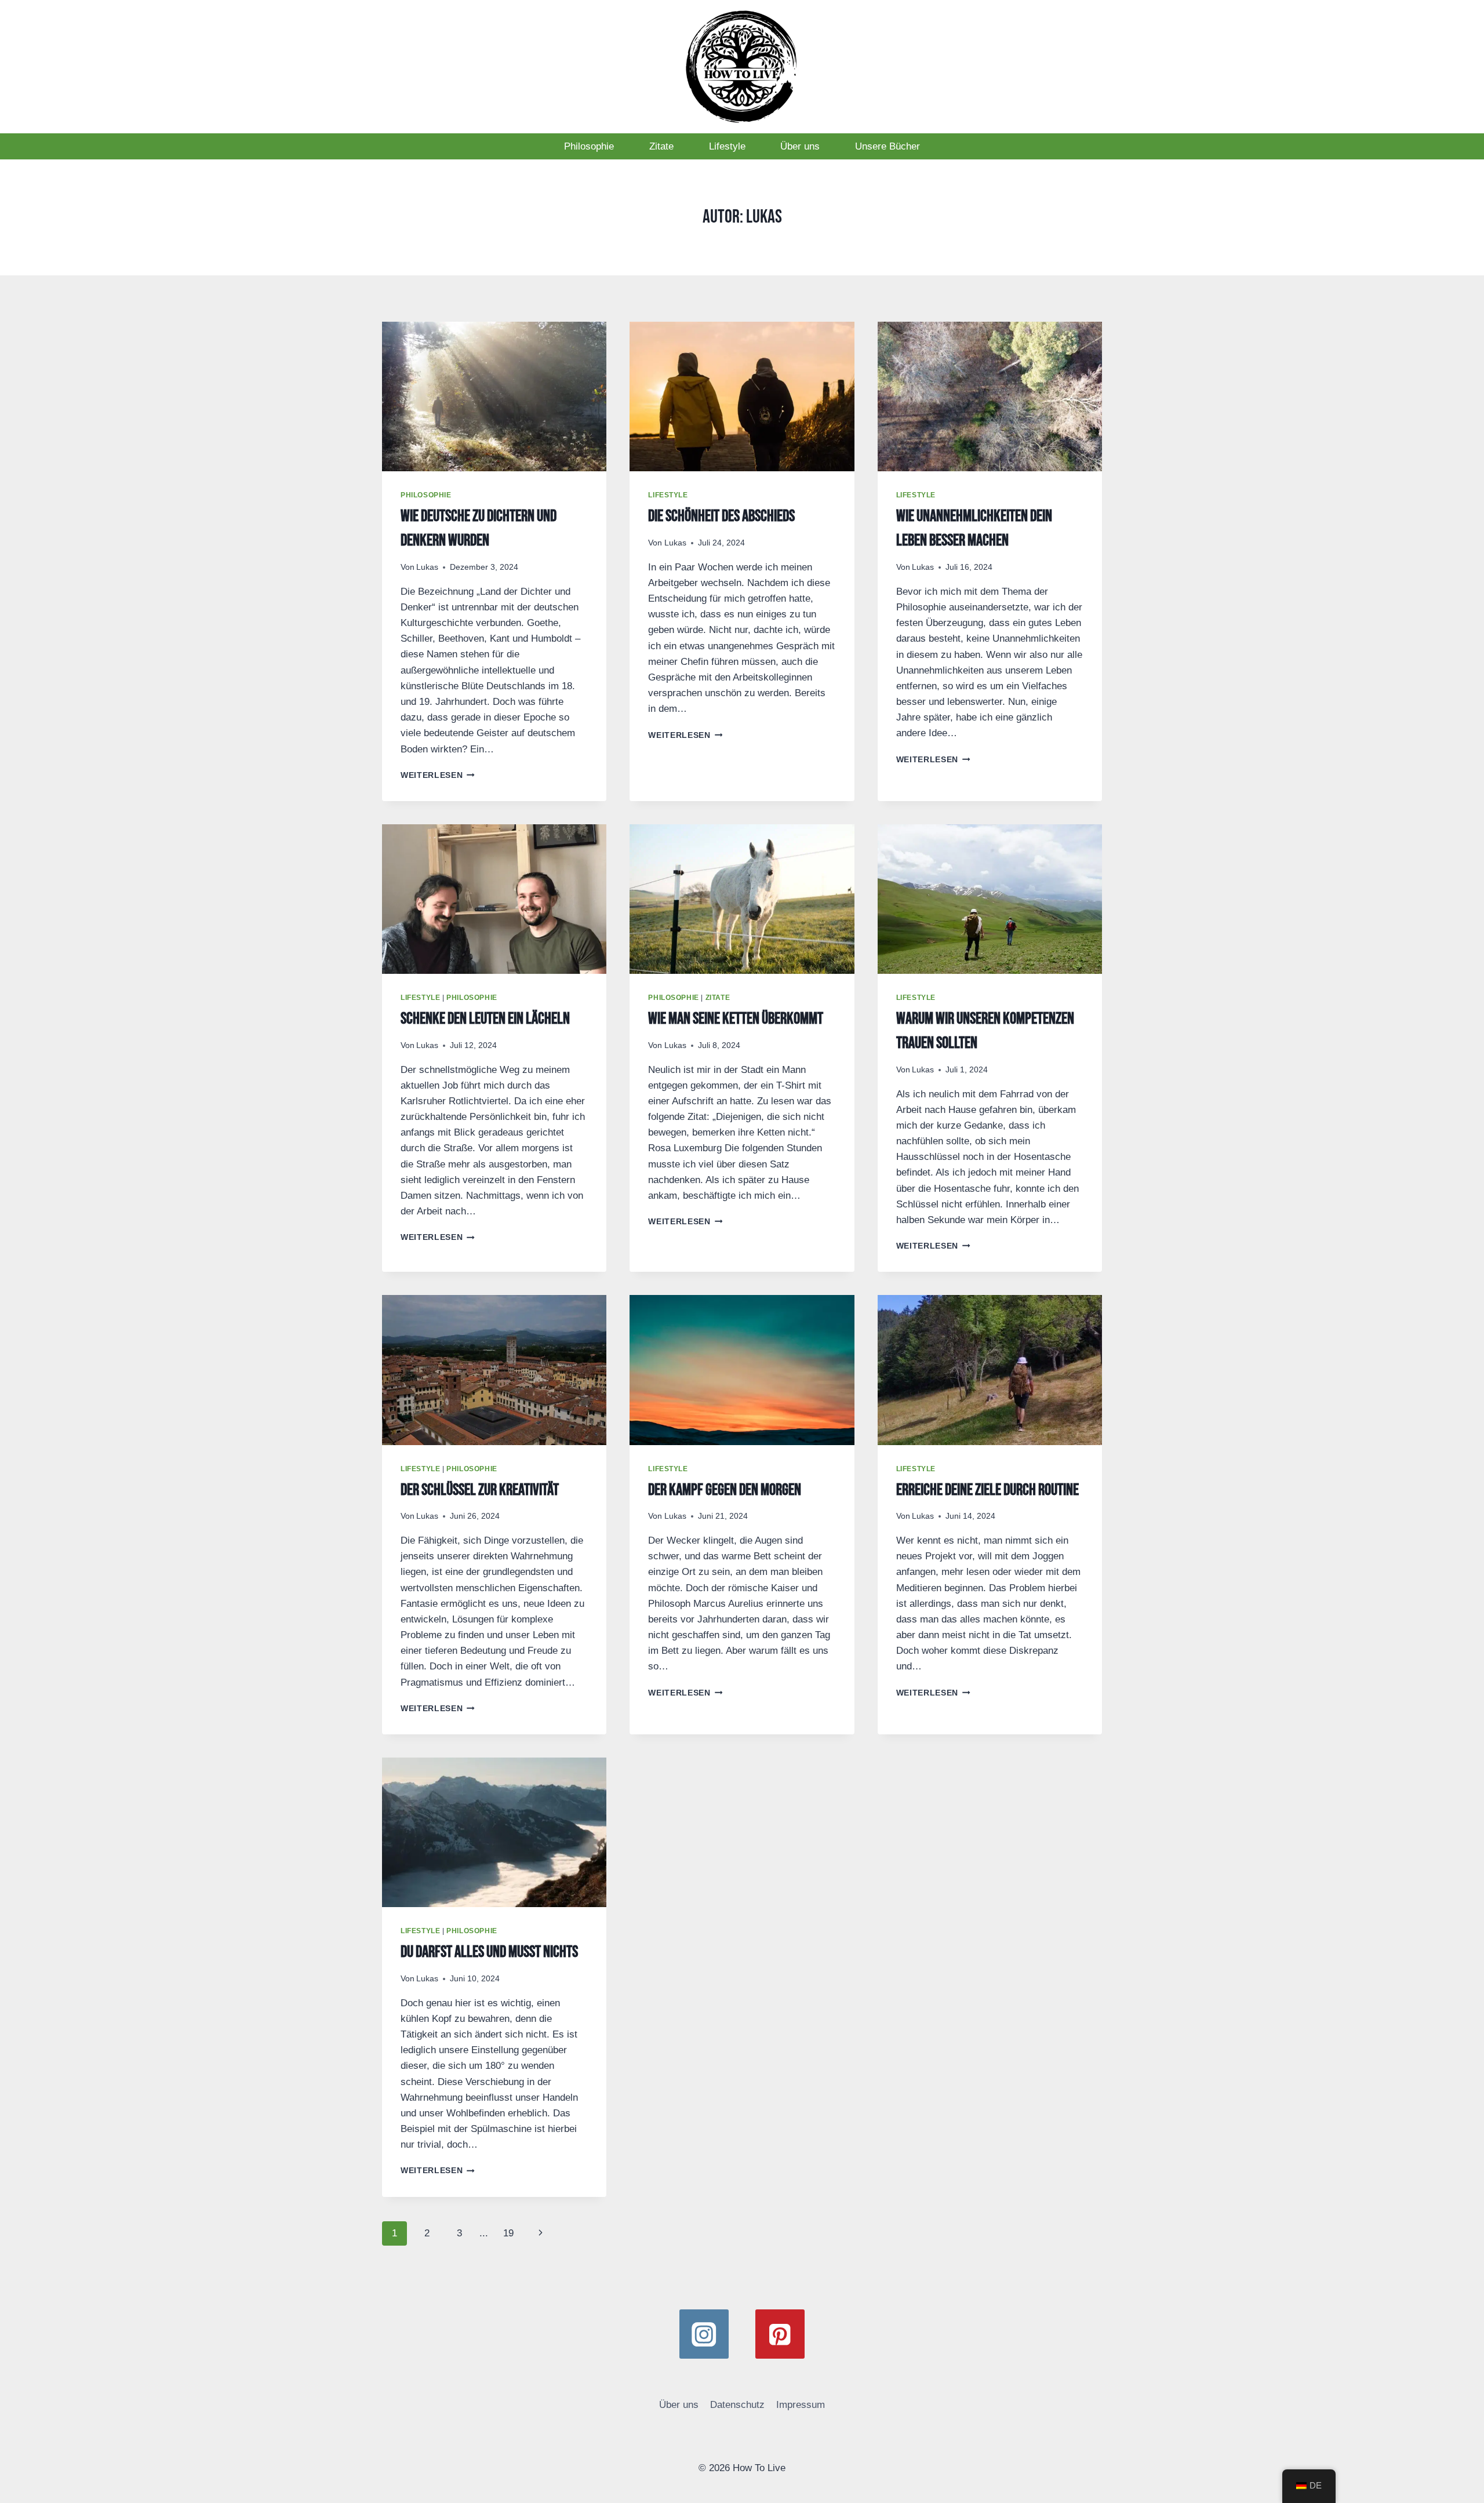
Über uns (800, 146)
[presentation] (494, 396)
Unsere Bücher (888, 146)
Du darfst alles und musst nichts (489, 1952)
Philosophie (589, 146)
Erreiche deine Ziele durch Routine (987, 1490)
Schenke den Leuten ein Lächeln (485, 1019)
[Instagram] (704, 2334)
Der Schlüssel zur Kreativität (480, 1490)
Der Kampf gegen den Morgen (725, 1490)
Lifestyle (727, 146)
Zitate (661, 146)
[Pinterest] (780, 2334)
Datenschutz (737, 2405)
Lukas (427, 567)
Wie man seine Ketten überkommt (736, 1019)
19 (508, 2233)
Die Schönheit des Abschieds (721, 516)
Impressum (801, 2405)
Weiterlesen (438, 775)
